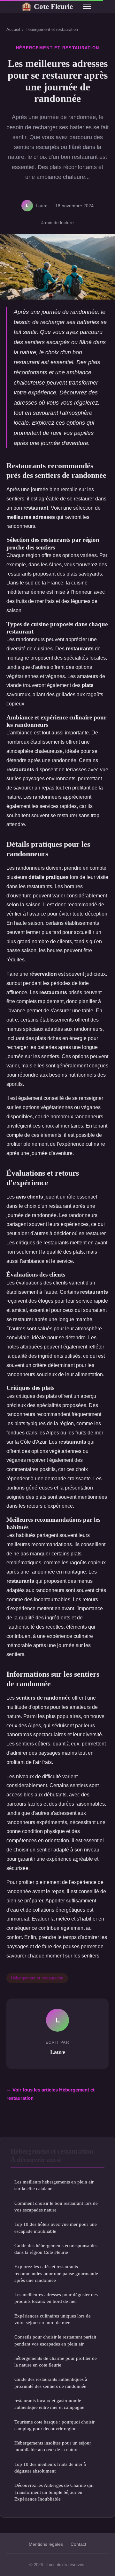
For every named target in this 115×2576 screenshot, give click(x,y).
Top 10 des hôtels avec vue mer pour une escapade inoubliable (56, 2227)
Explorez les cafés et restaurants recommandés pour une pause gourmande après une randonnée (56, 2273)
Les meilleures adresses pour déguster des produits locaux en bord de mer (56, 2298)
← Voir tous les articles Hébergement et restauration (50, 2094)
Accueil (13, 29)
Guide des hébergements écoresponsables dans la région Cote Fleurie (56, 2249)
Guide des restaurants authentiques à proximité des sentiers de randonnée (51, 2382)
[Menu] (87, 6)
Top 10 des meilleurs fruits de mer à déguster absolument (50, 2467)
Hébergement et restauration (52, 29)
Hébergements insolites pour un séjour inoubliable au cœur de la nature (53, 2446)
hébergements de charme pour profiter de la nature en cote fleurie (56, 2361)
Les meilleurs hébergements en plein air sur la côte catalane (54, 2185)
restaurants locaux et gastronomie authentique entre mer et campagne (49, 2404)
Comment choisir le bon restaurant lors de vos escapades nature (56, 2206)
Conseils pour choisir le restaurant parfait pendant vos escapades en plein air (55, 2340)
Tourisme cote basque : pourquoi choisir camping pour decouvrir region (54, 2425)
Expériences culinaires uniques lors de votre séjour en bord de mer (53, 2319)
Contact (78, 2544)
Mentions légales (46, 2544)
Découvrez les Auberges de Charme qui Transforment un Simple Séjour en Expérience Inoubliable (54, 2492)
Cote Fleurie (47, 6)
